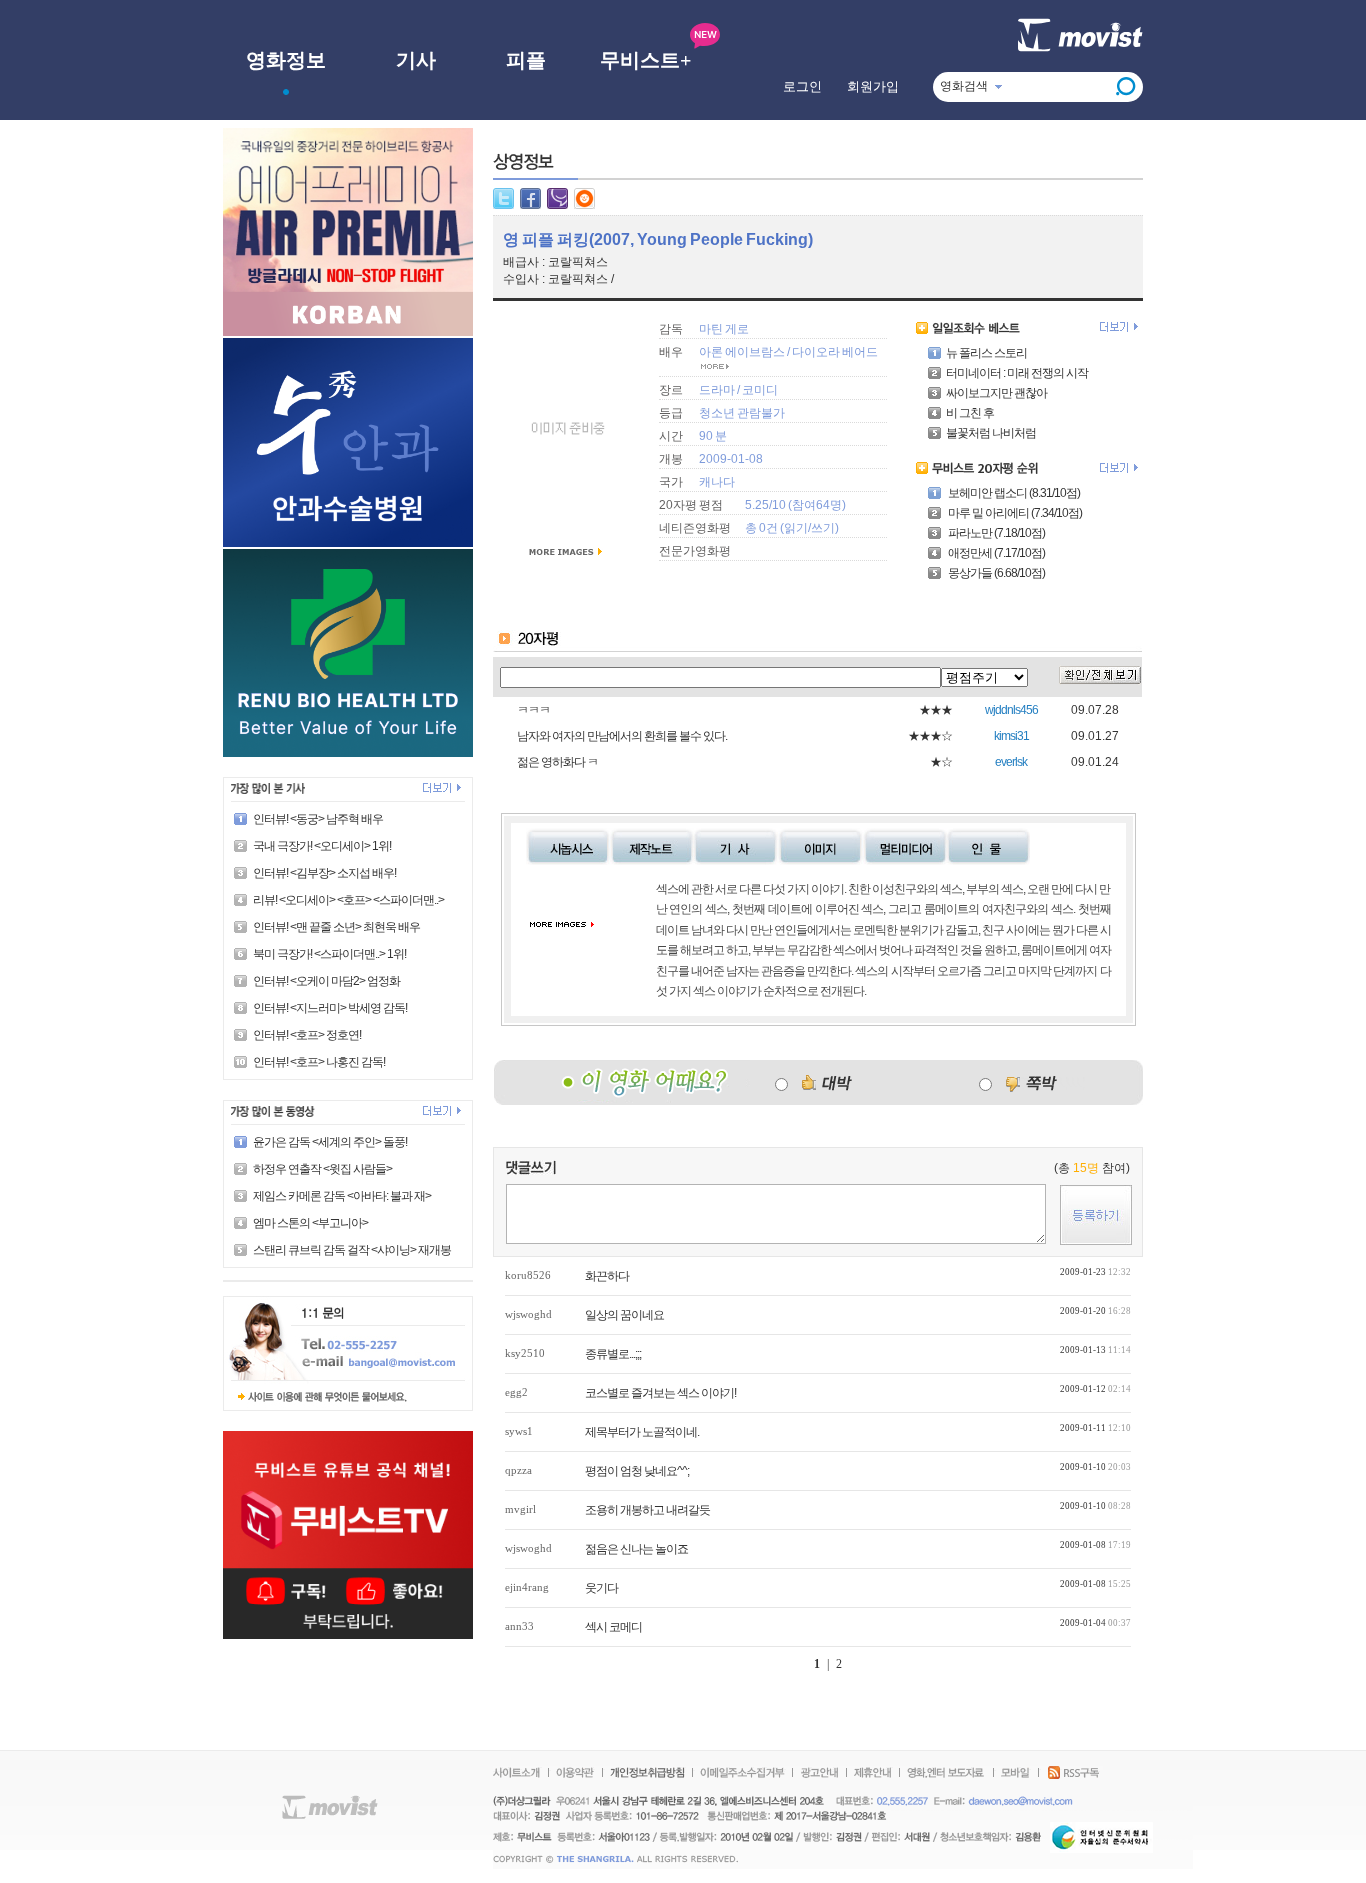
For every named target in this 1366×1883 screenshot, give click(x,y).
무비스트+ (645, 60)
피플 (526, 60)
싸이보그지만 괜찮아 (996, 393)
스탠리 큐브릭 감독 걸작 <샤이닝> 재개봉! (353, 1250)
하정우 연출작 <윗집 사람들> (322, 1169)
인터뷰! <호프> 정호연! (307, 1035)
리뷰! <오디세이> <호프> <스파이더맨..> (348, 900)
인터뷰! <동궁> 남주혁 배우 (318, 819)
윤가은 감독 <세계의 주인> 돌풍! (330, 1142)
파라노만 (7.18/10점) (995, 533)
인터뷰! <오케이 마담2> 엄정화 (326, 981)
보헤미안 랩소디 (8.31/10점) (1013, 493)
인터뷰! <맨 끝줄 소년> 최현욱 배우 (336, 927)
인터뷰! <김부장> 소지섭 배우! (324, 873)
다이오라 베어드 (835, 352)
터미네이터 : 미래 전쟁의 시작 (1017, 373)
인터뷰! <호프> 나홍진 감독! (319, 1062)
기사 (416, 60)
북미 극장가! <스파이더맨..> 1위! (329, 954)
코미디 (760, 390)
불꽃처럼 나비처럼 (991, 433)
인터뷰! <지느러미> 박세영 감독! (330, 1008)
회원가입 (873, 86)
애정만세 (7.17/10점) (995, 553)
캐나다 (717, 482)
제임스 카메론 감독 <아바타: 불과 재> (342, 1196)
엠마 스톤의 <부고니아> (310, 1223)
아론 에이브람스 (742, 352)
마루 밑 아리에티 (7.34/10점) (1014, 513)
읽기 (796, 528)
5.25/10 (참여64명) (795, 505)
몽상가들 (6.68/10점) (995, 573)
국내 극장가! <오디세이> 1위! (322, 846)
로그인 (802, 86)
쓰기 (823, 528)
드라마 (717, 390)
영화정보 (286, 60)
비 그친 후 (970, 413)
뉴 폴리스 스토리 (986, 353)
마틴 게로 (724, 329)
